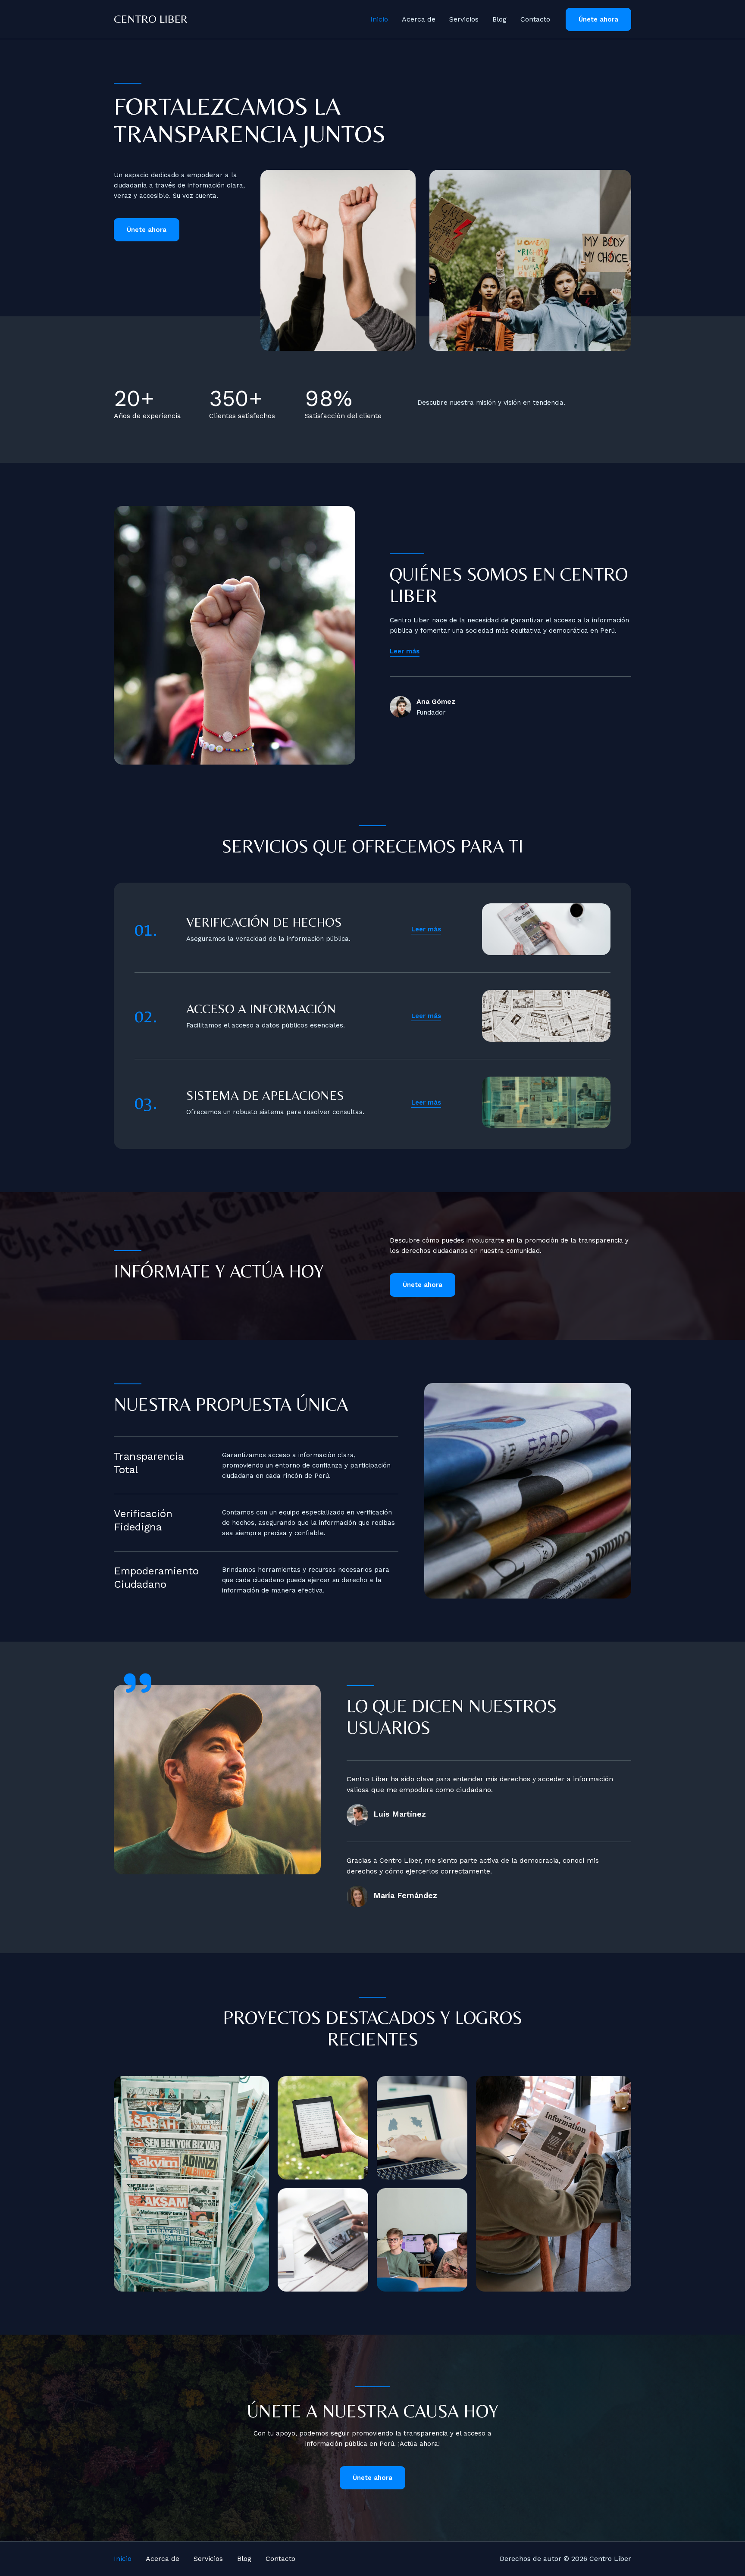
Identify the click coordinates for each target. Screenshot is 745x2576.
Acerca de (419, 19)
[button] (598, 20)
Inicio (379, 19)
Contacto (535, 19)
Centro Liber (151, 19)
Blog (499, 19)
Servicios (464, 19)
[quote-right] (138, 1683)
